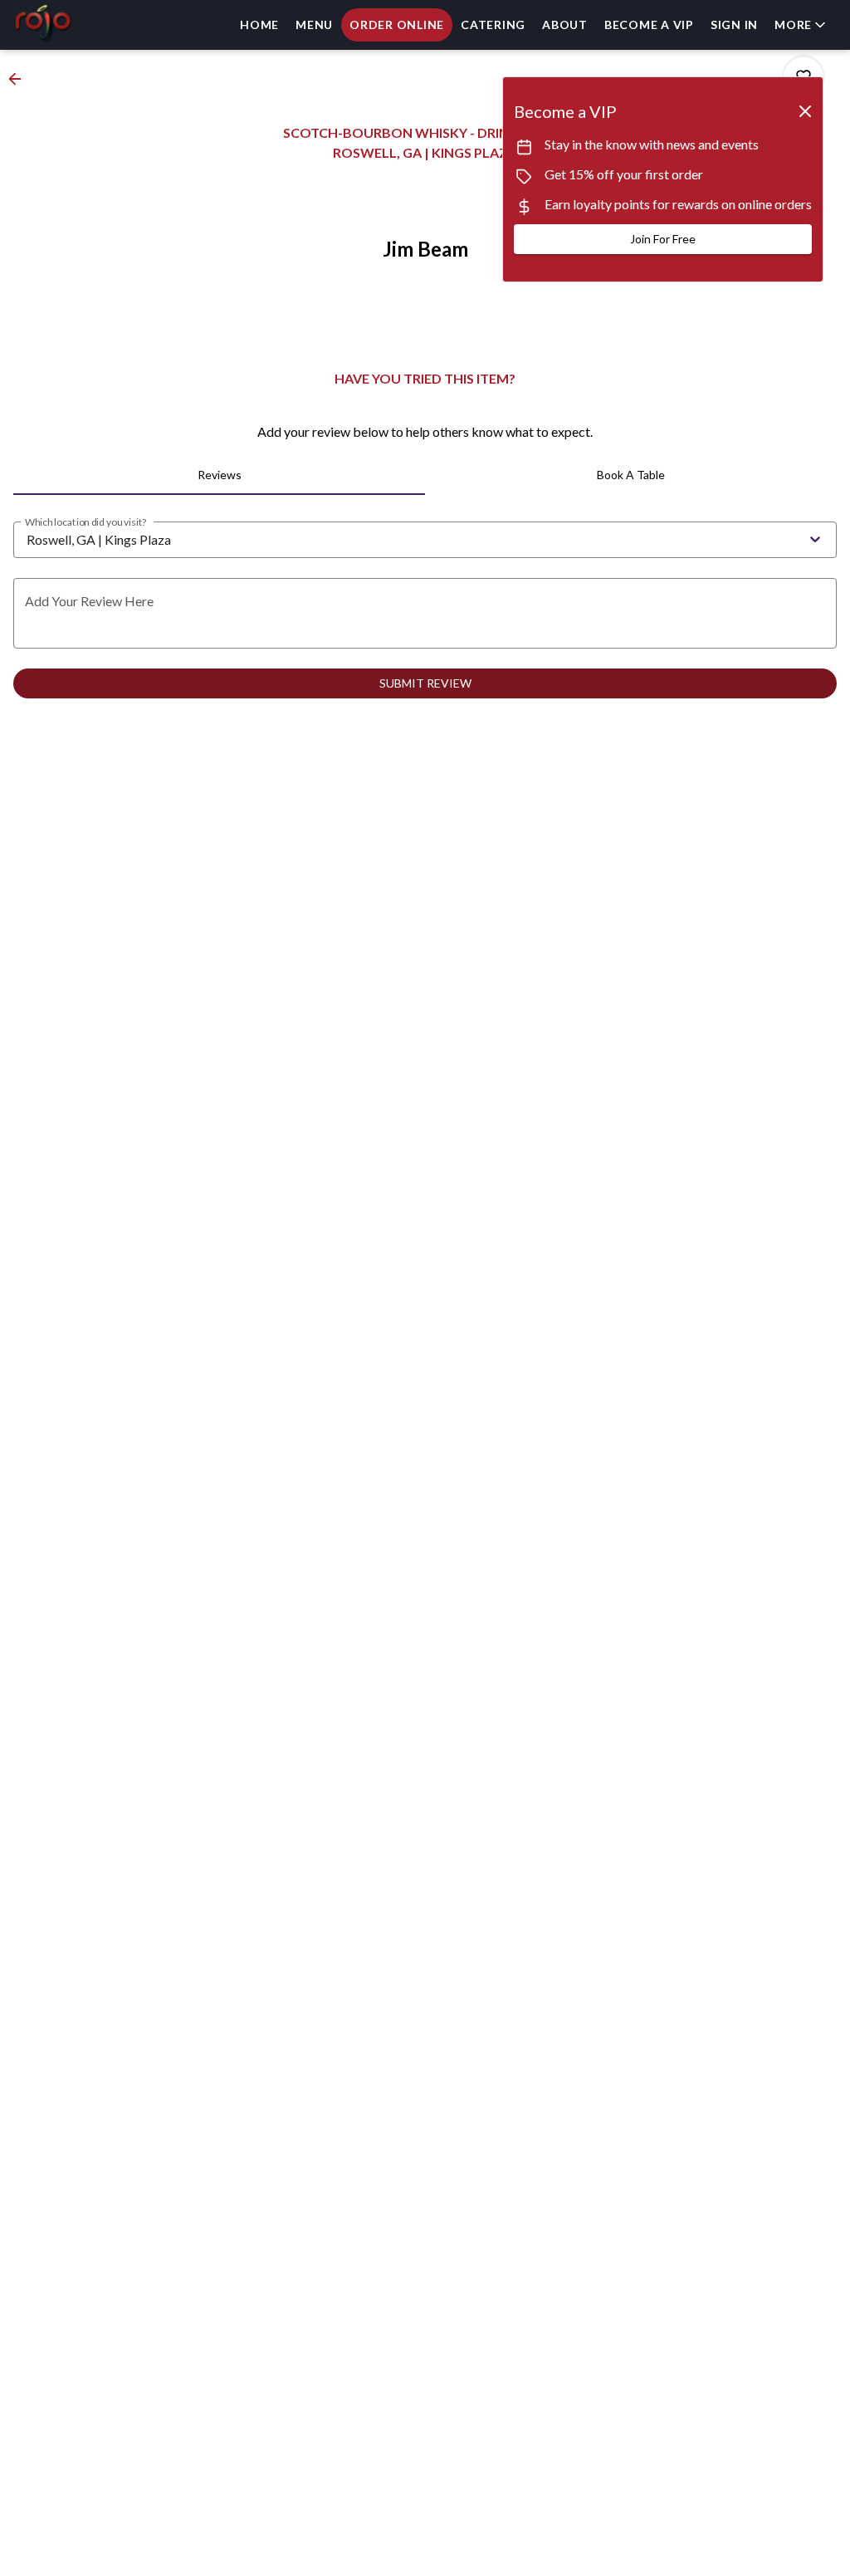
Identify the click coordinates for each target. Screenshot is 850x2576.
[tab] (219, 475)
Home (259, 24)
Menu (314, 24)
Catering (493, 24)
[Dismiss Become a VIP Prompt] (805, 111)
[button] (801, 25)
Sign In (734, 24)
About (565, 24)
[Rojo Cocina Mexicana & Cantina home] (88, 25)
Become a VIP (649, 24)
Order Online (397, 24)
